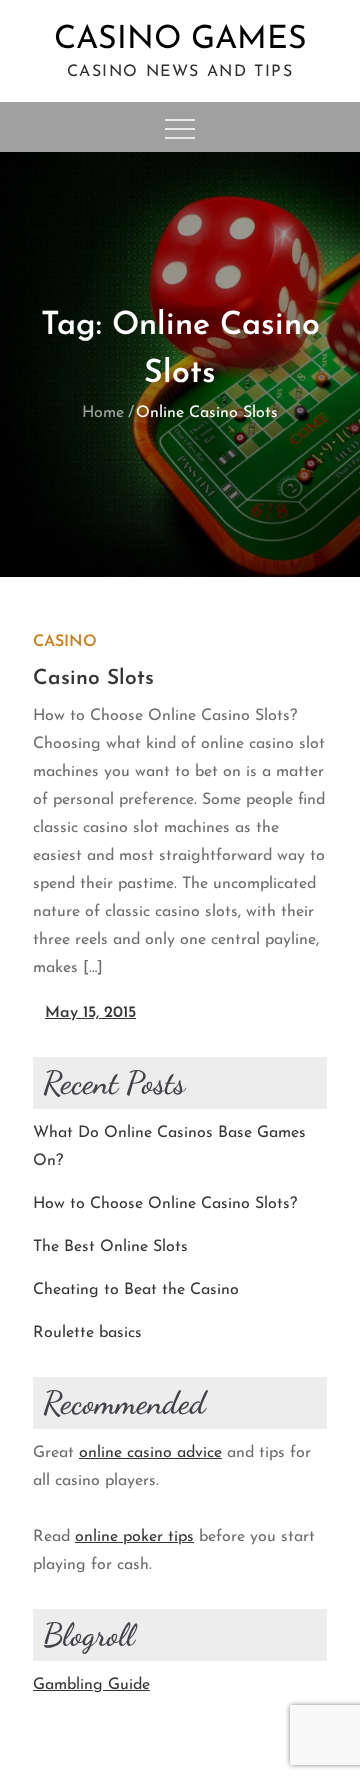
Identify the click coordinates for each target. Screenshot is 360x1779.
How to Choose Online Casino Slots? (165, 1204)
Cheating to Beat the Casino (136, 1290)
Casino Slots (93, 678)
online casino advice (150, 1453)
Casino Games (180, 40)
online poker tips (134, 1537)
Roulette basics (87, 1333)
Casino (65, 642)
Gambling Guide (91, 1685)
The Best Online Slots (110, 1247)
